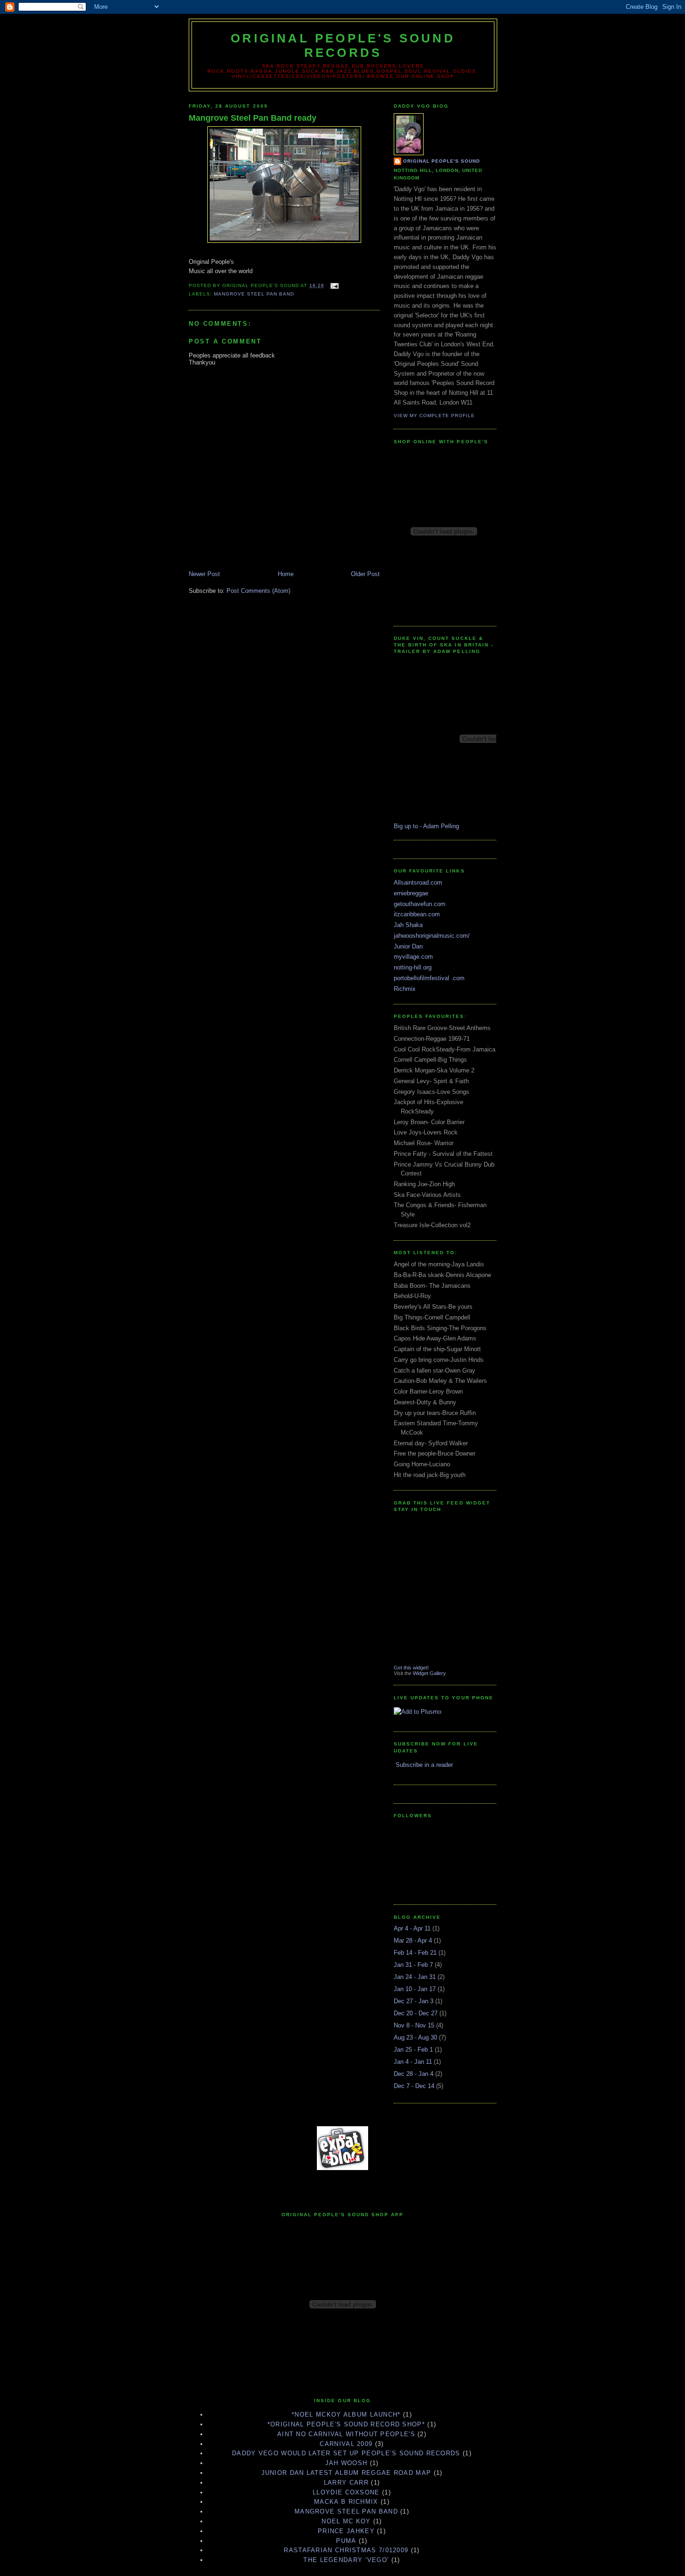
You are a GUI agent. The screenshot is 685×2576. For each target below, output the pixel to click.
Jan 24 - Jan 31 (415, 1977)
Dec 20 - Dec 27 (416, 2013)
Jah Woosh (346, 2463)
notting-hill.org (413, 967)
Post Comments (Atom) (258, 591)
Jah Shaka (408, 925)
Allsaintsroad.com (418, 883)
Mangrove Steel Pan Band (254, 294)
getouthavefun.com (420, 904)
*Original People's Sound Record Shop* (346, 2424)
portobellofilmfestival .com (429, 978)
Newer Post (204, 574)
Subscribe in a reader (424, 1765)
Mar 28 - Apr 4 (413, 1941)
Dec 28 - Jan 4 (414, 2074)
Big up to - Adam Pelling (426, 826)
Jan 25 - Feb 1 (413, 2050)
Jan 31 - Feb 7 (413, 1965)
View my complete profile (434, 416)
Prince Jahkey (346, 2531)
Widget (421, 1673)
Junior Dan (408, 946)
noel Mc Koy (346, 2521)
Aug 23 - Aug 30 (415, 2037)
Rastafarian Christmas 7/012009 (346, 2550)
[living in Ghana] (342, 2168)
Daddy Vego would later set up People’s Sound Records (346, 2453)
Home (286, 574)
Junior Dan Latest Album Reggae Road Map (346, 2473)
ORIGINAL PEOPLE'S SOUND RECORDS (343, 45)
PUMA (346, 2541)
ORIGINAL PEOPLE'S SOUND (442, 161)
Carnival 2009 (346, 2444)
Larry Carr (346, 2483)
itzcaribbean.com (417, 914)
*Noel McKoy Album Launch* (346, 2415)
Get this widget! (411, 1668)
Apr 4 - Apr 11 (412, 1928)
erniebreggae (411, 893)
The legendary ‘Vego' (346, 2560)
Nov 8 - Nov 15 (414, 2025)
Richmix (405, 989)
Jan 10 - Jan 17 (415, 1989)
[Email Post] (333, 285)
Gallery (438, 1673)
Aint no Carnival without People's (346, 2434)
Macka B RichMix (346, 2502)
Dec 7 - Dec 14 (414, 2086)
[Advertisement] (342, 2187)
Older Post (365, 574)
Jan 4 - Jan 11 (413, 2062)
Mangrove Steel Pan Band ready (253, 118)
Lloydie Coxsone (346, 2492)
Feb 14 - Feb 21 (415, 1953)
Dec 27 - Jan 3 (414, 2001)
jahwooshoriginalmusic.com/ (432, 936)
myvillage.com (413, 957)
